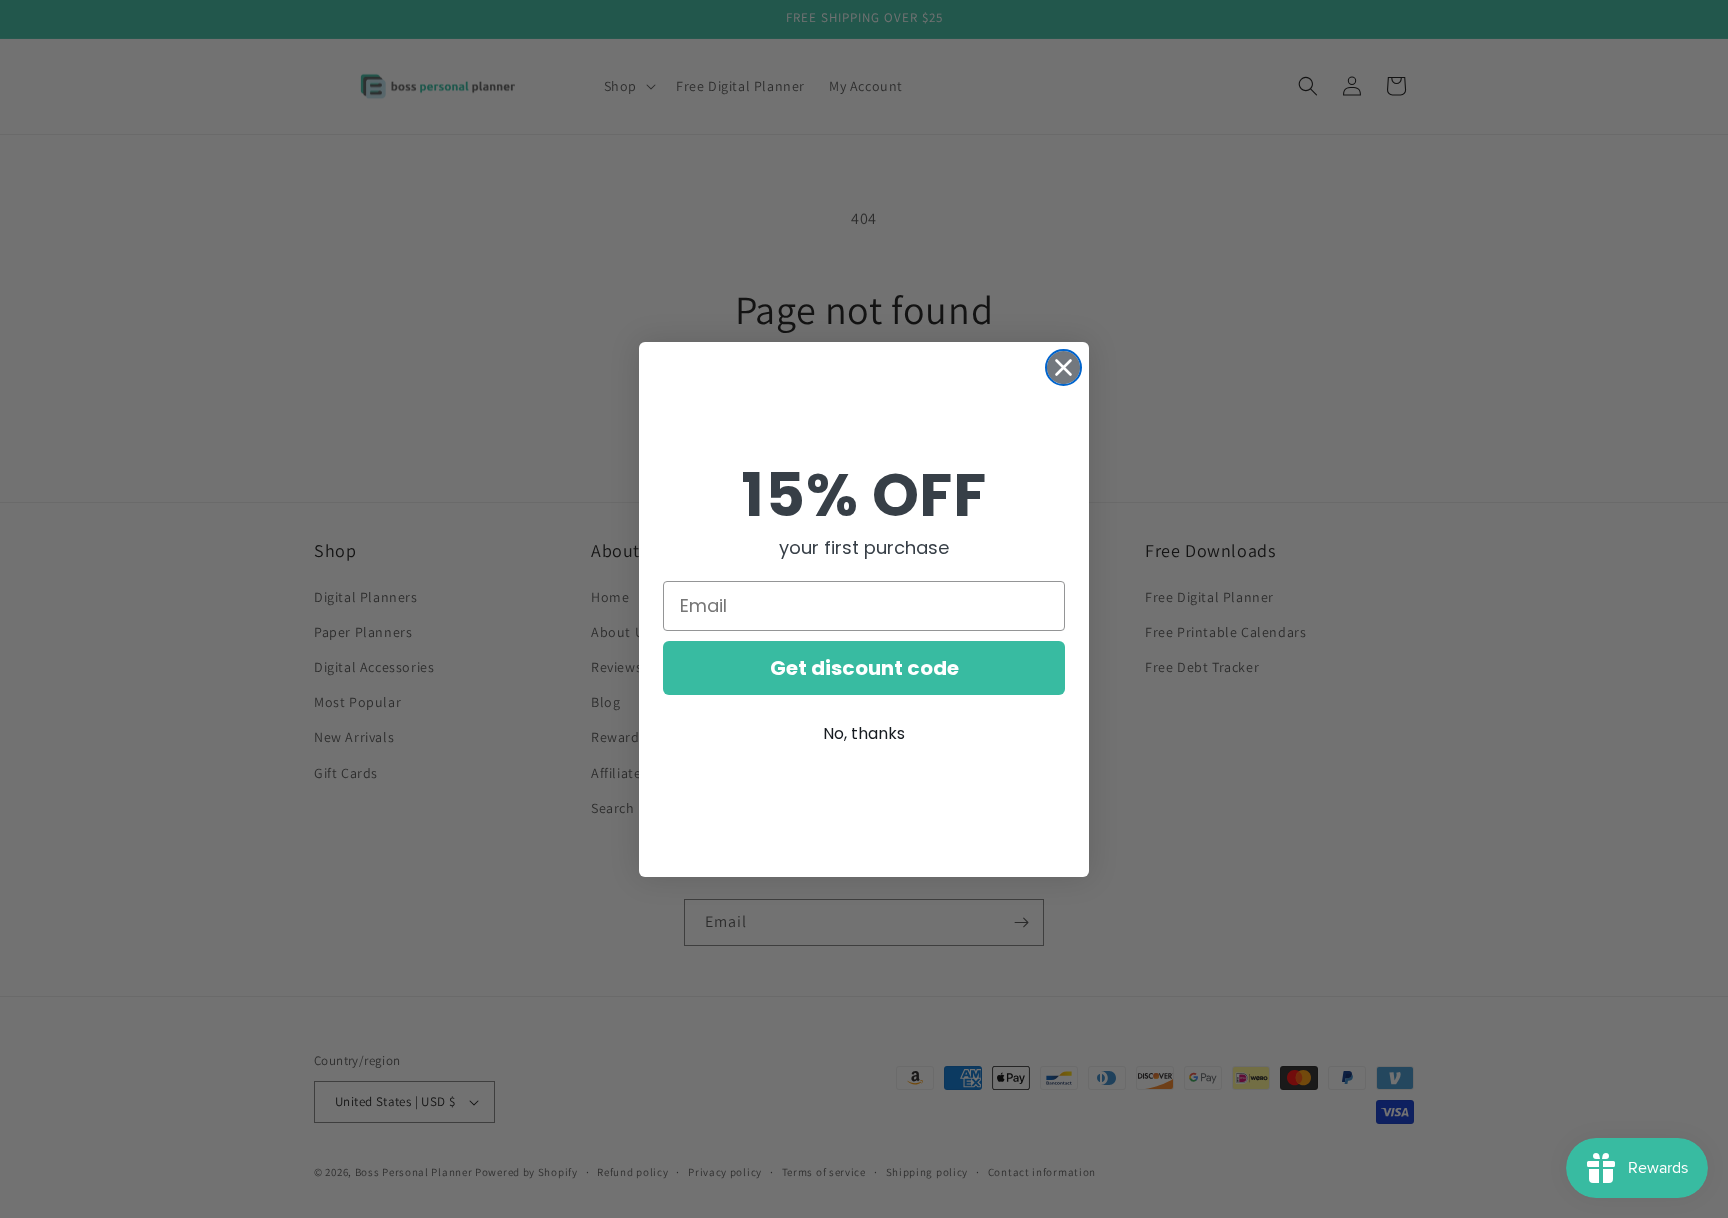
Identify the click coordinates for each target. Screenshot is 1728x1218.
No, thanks (864, 733)
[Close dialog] (1063, 367)
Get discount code (864, 668)
